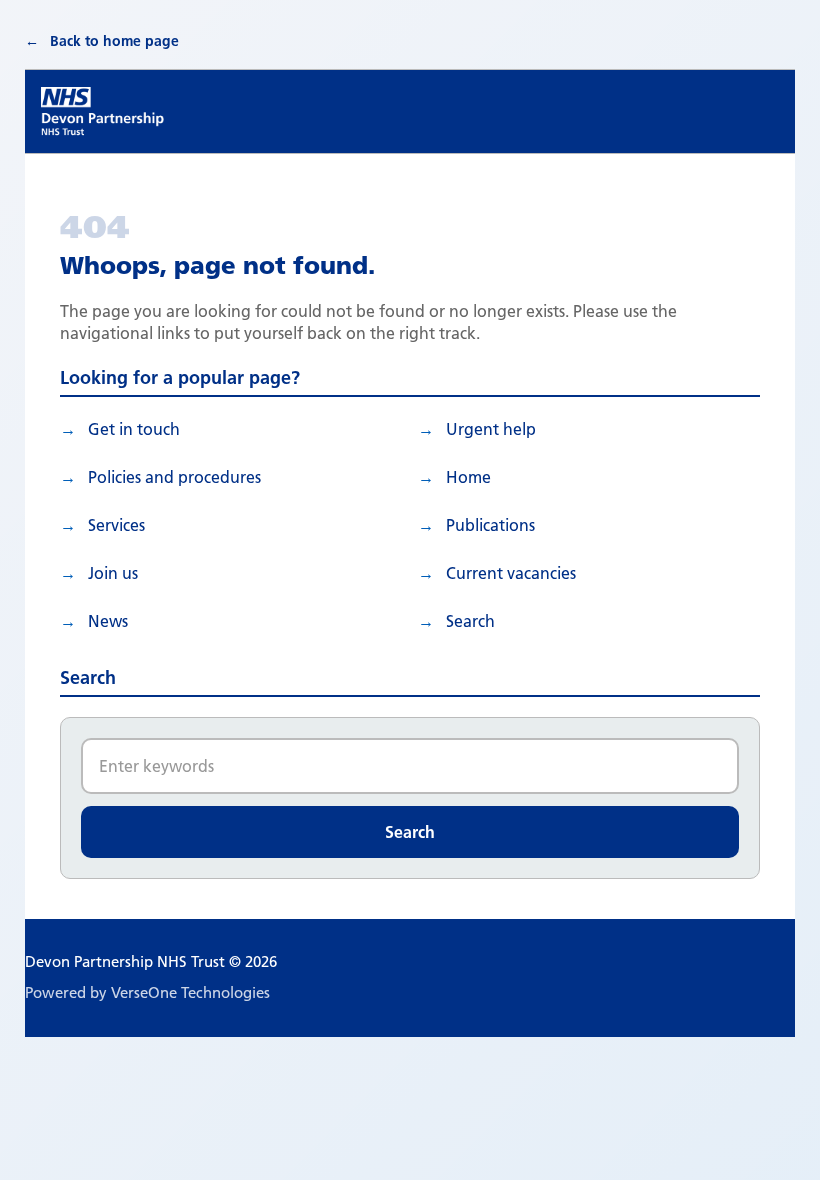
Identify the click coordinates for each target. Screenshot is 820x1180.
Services (116, 525)
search (470, 621)
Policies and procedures (174, 477)
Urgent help (491, 429)
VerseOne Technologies (190, 992)
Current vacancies (511, 573)
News (108, 621)
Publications (490, 525)
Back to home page (114, 41)
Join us (113, 573)
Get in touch (134, 429)
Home (468, 477)
